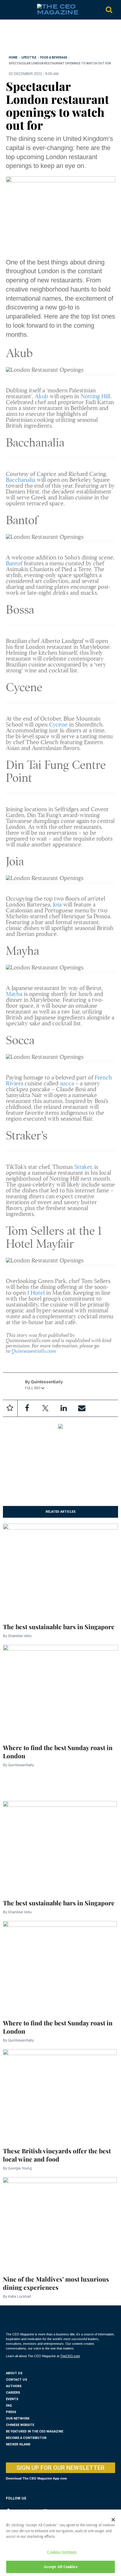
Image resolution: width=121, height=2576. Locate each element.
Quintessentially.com (34, 1351)
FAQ (9, 2406)
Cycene (58, 725)
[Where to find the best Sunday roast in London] (60, 1690)
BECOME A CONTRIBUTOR (26, 2438)
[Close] (113, 2520)
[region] (53, 39)
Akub (41, 396)
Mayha (14, 994)
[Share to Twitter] (45, 1408)
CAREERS (13, 2393)
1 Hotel (36, 1293)
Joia (57, 905)
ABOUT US (14, 2373)
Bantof (14, 563)
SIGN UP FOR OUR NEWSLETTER (60, 2468)
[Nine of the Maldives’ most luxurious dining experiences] (60, 2223)
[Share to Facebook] (27, 1408)
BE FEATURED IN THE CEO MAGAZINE (35, 2431)
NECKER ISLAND (18, 2444)
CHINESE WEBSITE (20, 2425)
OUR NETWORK (18, 2418)
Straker (83, 1167)
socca (67, 1083)
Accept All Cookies (60, 2567)
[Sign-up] (82, 1408)
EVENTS (12, 2399)
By (17, 1636)
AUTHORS (14, 2386)
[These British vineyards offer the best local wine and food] (60, 2094)
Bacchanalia (21, 480)
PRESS (11, 2412)
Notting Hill (95, 396)
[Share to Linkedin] (63, 1408)
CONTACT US (16, 2380)
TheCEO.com (70, 2356)
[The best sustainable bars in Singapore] (60, 1569)
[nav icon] (9, 10)
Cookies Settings (62, 2552)
